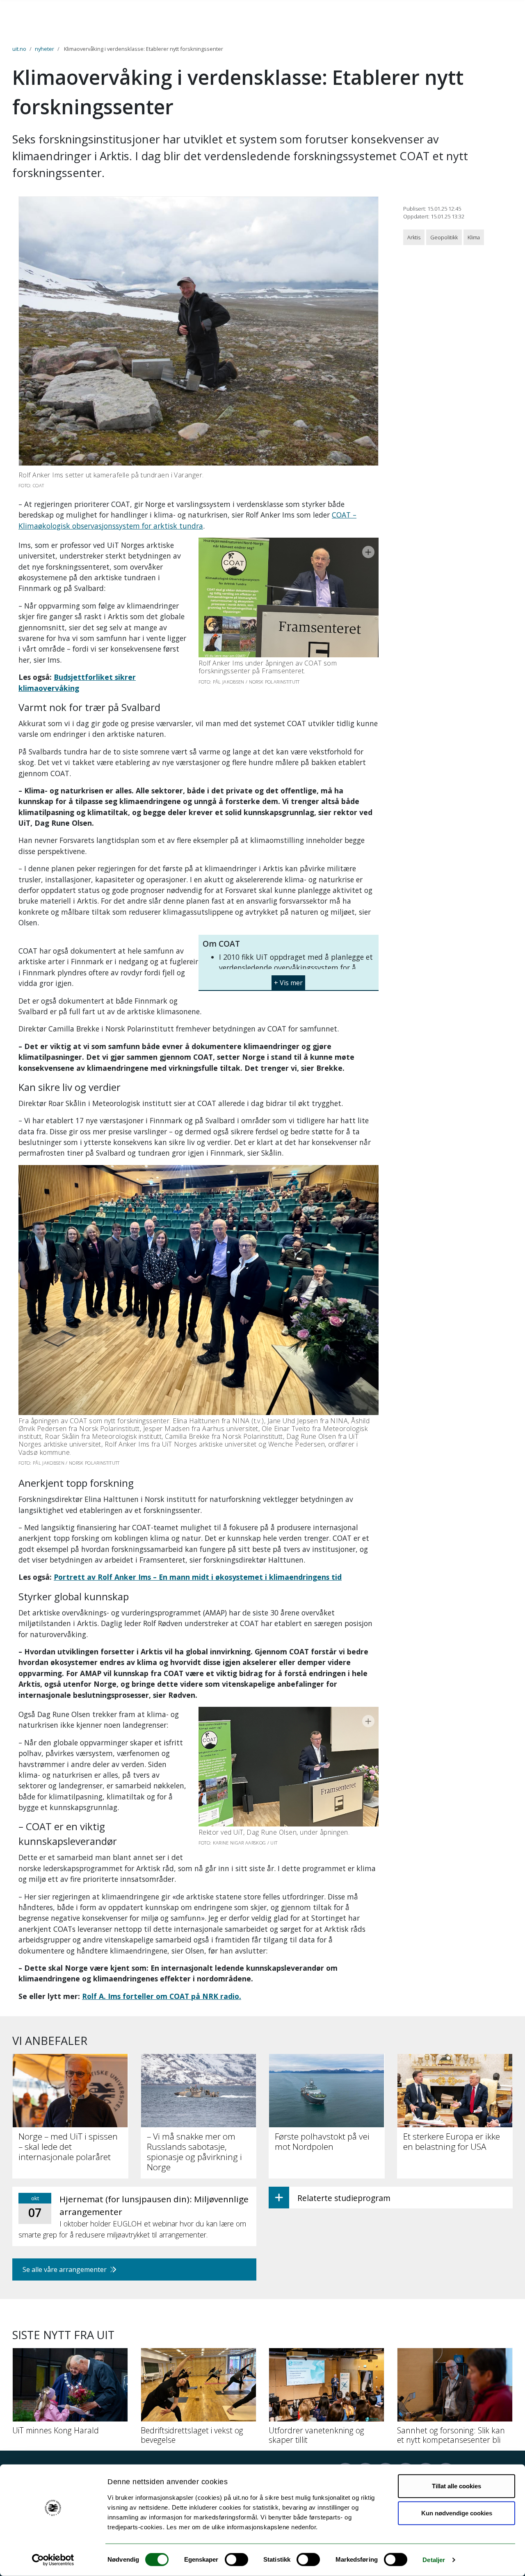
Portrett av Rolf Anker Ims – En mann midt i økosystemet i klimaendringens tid (198, 1577)
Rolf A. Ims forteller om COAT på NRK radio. (162, 1996)
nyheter (45, 49)
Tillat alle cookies (457, 2486)
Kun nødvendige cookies (457, 2513)
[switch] (236, 2560)
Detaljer (434, 2560)
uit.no (19, 49)
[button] (289, 980)
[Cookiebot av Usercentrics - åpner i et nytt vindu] (53, 2560)
